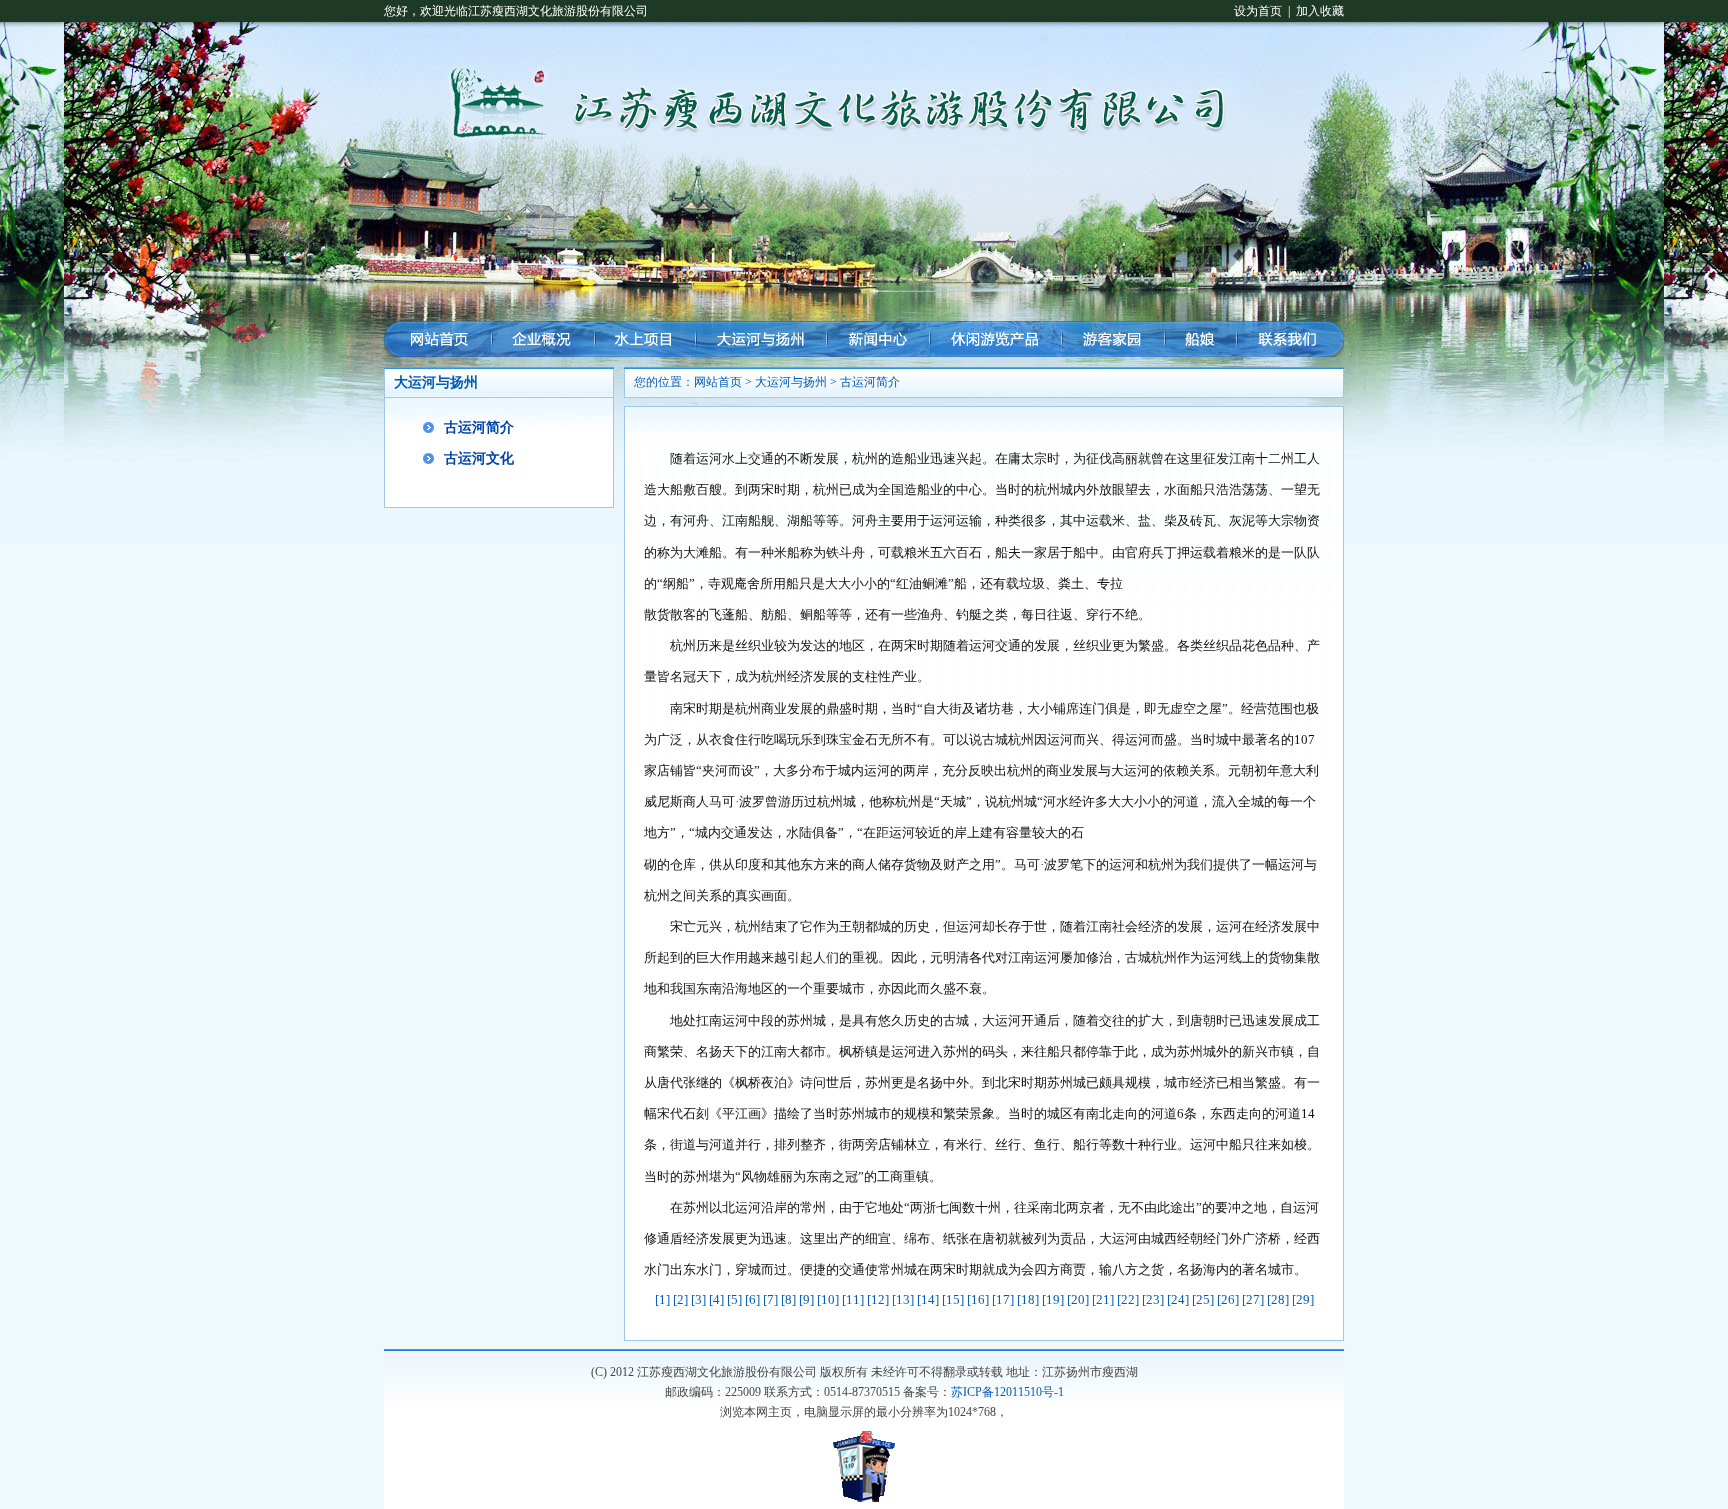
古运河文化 (479, 458)
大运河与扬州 (791, 382)
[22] (1128, 1299)
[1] (662, 1299)
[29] (1303, 1299)
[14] (928, 1299)
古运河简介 (479, 427)
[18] (1028, 1299)
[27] (1253, 1299)
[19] (1053, 1299)
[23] (1153, 1299)
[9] (806, 1299)
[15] (953, 1299)
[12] (878, 1299)
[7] (770, 1299)
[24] (1178, 1299)
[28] (1278, 1299)
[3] (698, 1299)
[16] (978, 1299)
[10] (828, 1299)
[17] (1003, 1299)
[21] (1103, 1299)
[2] (680, 1299)
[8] (788, 1299)
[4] (716, 1299)
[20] (1078, 1299)
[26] (1228, 1299)
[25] (1203, 1299)
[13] (903, 1299)
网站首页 (718, 382)
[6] (752, 1299)
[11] (853, 1299)
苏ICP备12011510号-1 (1007, 1392)
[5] (734, 1299)
